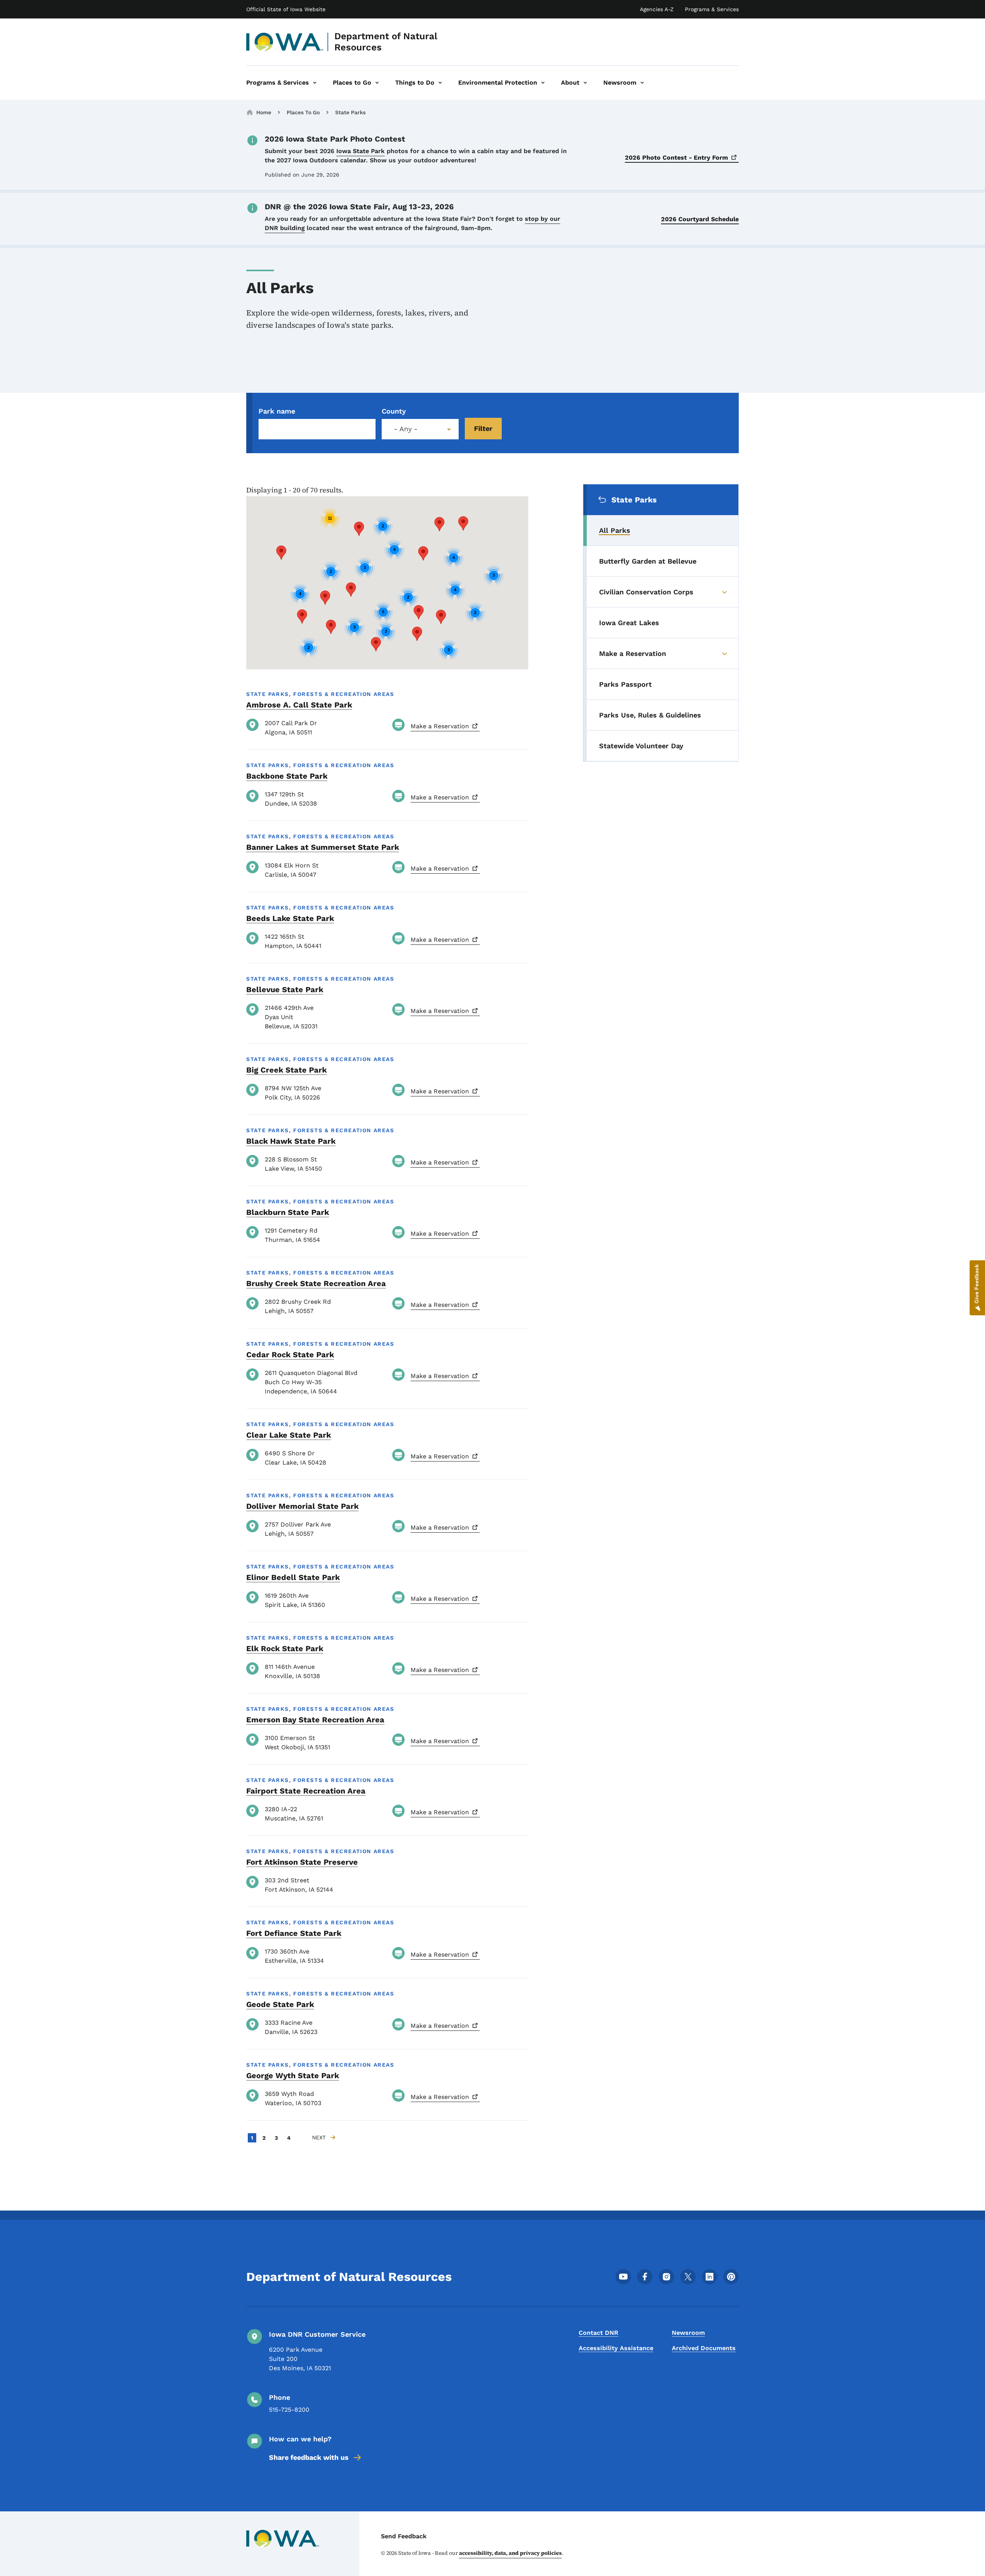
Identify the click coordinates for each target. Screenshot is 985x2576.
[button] (359, 529)
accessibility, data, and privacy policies (510, 2553)
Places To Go (303, 112)
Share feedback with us (309, 2457)
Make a (440, 726)
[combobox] (420, 429)
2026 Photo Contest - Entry (676, 158)
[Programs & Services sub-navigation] (315, 83)
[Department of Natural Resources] (285, 42)
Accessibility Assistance (616, 2348)
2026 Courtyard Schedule (700, 219)
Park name (277, 411)
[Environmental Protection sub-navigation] (543, 83)
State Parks (350, 112)
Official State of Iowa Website (286, 9)
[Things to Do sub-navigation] (440, 83)
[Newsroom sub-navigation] (642, 83)
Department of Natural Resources (386, 42)
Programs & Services (712, 9)
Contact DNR (599, 2333)
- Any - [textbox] (406, 429)
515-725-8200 (289, 2410)
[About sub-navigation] (585, 83)
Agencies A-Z (657, 9)
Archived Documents (704, 2348)
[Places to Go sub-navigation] (377, 83)
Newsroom (688, 2333)
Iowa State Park (361, 151)
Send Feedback (404, 2536)
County (394, 411)
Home (264, 112)
